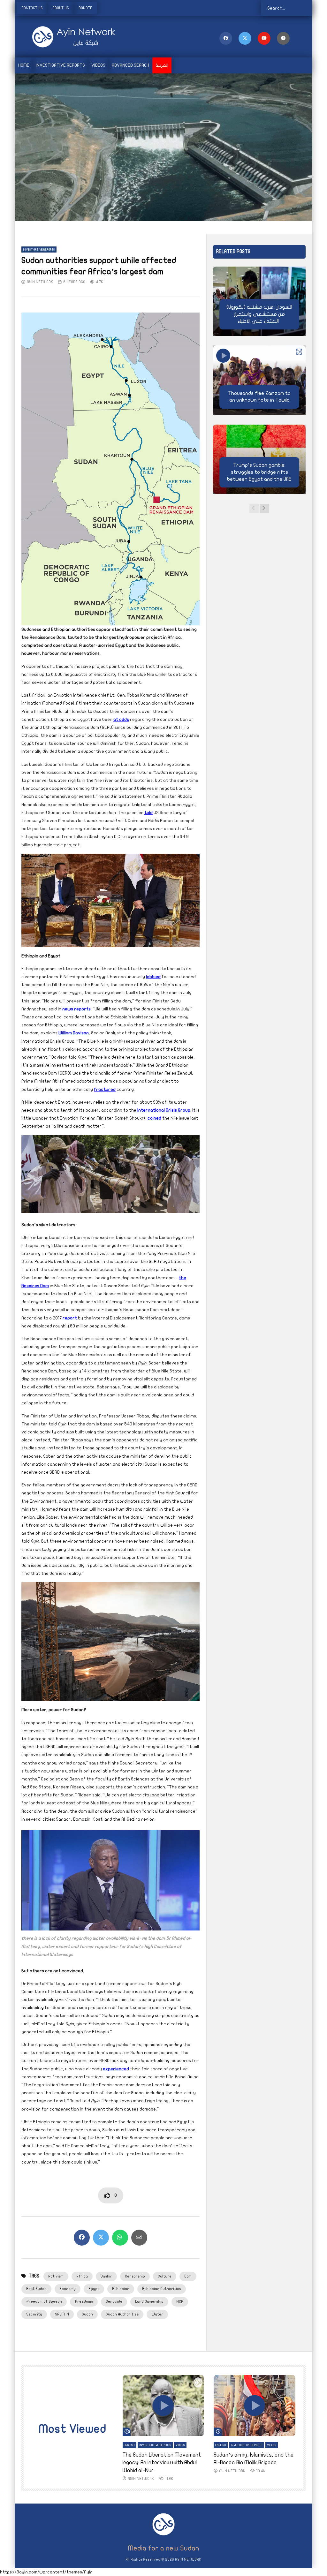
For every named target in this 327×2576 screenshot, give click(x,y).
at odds (121, 719)
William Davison (74, 1033)
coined (154, 1118)
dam (188, 2276)
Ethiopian (121, 2289)
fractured (105, 1089)
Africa (82, 2276)
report (70, 1318)
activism (56, 2276)
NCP (180, 2301)
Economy (68, 2289)
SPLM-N (62, 2314)
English (129, 2445)
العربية (162, 65)
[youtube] (264, 38)
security (34, 2314)
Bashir (106, 2276)
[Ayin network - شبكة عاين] (65, 37)
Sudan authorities (122, 2314)
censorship (135, 2276)
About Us (61, 8)
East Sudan (36, 2289)
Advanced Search (130, 65)
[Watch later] (283, 38)
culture (165, 2276)
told (148, 813)
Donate (85, 8)
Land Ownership (149, 2301)
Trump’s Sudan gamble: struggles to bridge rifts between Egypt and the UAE (259, 472)
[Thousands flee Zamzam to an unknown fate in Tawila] (259, 380)
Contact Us (32, 8)
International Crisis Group (164, 1110)
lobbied (153, 977)
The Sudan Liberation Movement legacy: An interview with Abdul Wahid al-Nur (162, 2463)
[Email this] (139, 2238)
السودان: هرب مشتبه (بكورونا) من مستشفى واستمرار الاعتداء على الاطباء (259, 314)
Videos (98, 65)
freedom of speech (44, 2301)
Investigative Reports (60, 65)
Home (24, 65)
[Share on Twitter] (101, 2238)
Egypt (94, 2289)
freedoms (84, 2301)
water (157, 2314)
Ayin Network (40, 282)
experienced (116, 2069)
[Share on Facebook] (82, 2238)
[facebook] (226, 38)
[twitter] (245, 38)
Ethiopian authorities (162, 2289)
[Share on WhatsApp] (120, 2238)
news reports (76, 1009)
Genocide (114, 2301)
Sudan (87, 2314)
